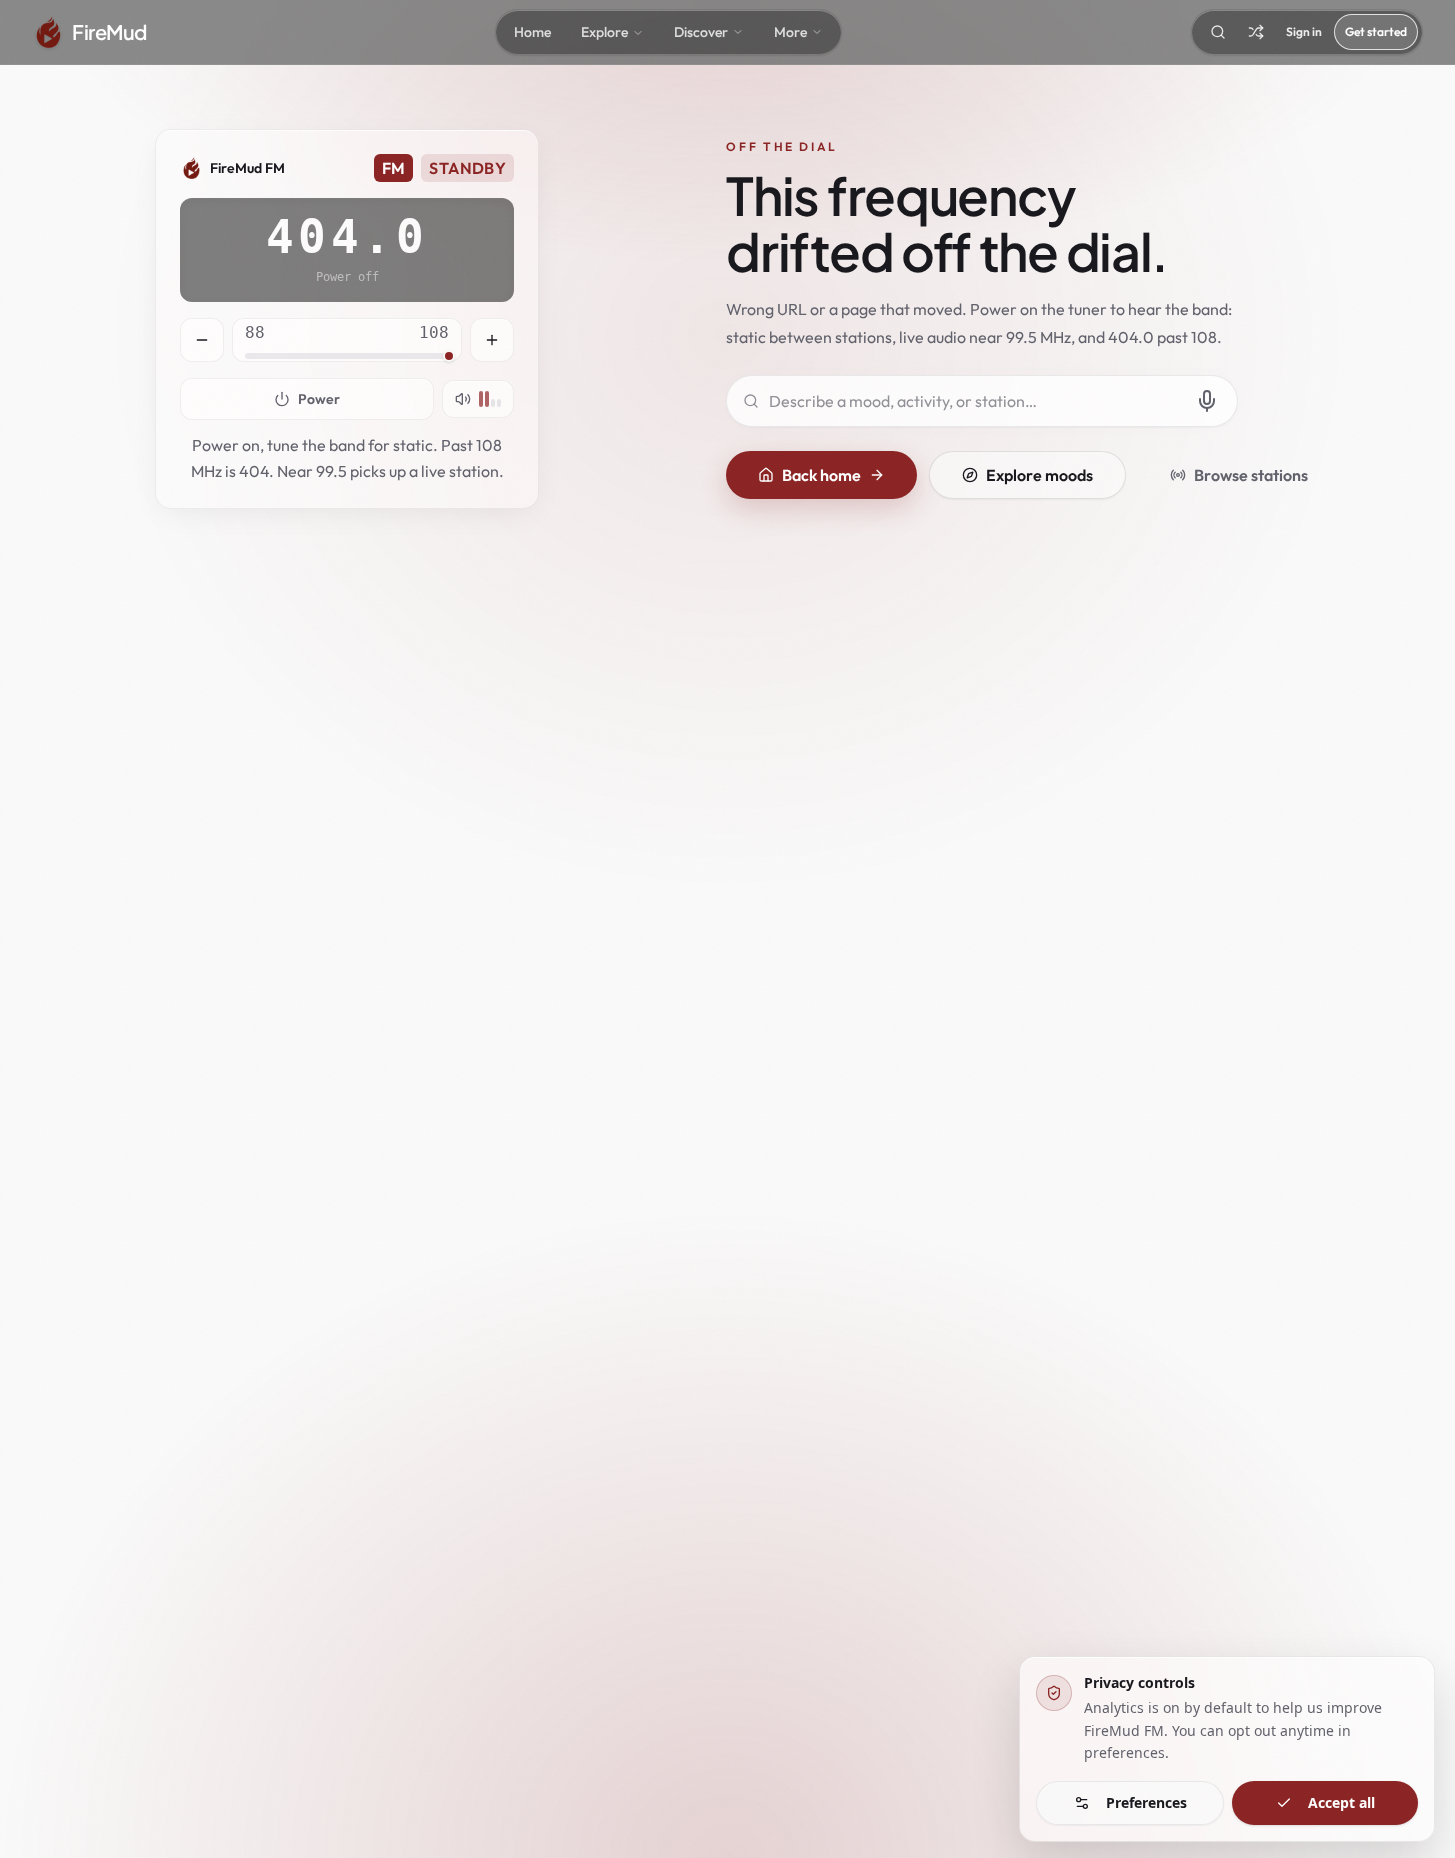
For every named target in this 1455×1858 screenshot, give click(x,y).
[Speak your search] (1207, 401)
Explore (604, 32)
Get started (1376, 31)
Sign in (1304, 31)
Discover (701, 32)
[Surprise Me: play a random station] (1256, 32)
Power (319, 399)
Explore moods (1039, 475)
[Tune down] (202, 340)
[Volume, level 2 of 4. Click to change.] (478, 399)
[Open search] (1218, 32)
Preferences (1146, 1802)
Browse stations (1251, 475)
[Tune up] (492, 340)
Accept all (1341, 1802)
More (790, 32)
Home (532, 32)
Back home (821, 475)
